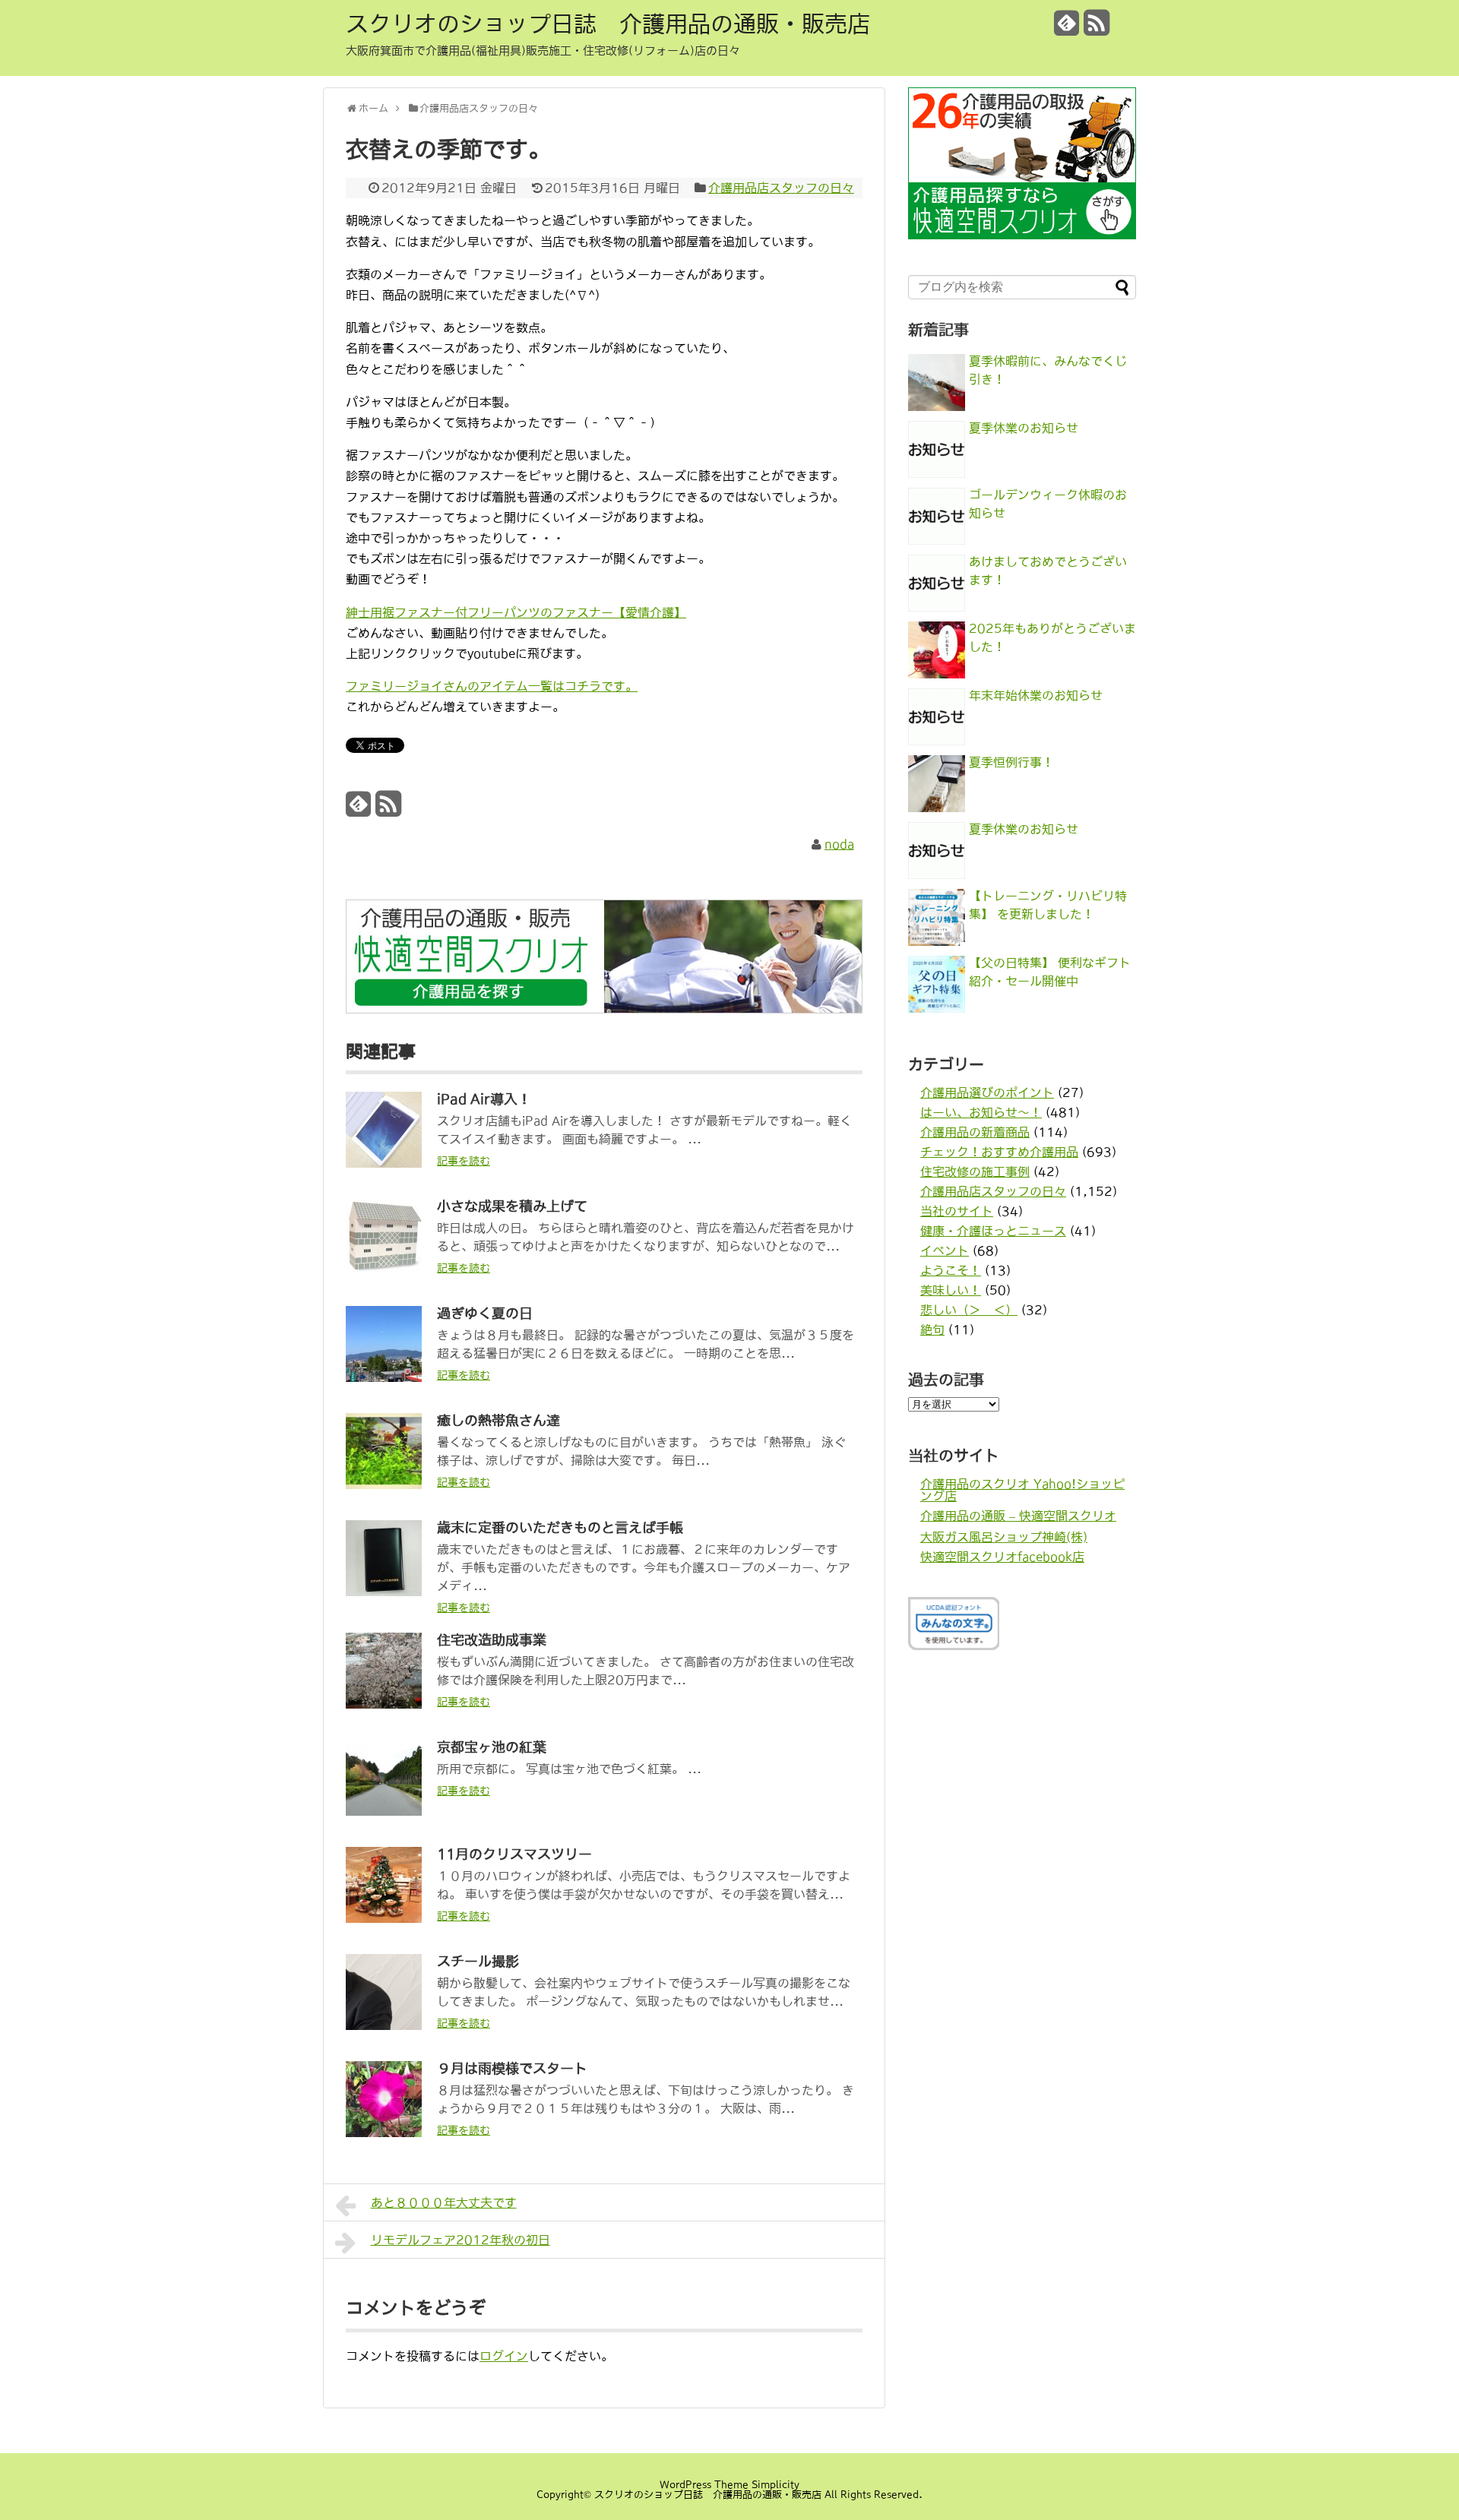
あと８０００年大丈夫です (444, 2202)
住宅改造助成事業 (492, 1640)
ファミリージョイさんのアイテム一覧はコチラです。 (492, 686)
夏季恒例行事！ (1011, 762)
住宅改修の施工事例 (975, 1171)
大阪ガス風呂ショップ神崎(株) (1004, 1537)
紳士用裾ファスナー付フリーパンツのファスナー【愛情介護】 (516, 612)
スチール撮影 (478, 1962)
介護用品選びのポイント (987, 1092)
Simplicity (775, 2485)
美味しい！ (951, 1290)
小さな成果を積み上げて (512, 1206)
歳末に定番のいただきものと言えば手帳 (560, 1528)
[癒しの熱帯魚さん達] (384, 1484)
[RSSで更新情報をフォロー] (1097, 28)
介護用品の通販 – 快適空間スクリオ (1018, 1516)
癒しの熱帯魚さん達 (498, 1421)
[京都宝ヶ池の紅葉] (384, 1811)
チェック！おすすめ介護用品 (999, 1152)
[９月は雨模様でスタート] (384, 2133)
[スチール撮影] (384, 2025)
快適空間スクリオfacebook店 (1002, 1557)
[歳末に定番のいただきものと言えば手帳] (384, 1592)
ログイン (504, 2356)
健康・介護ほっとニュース (993, 1231)
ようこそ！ (951, 1270)
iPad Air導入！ (484, 1099)
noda (839, 844)
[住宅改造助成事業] (384, 1704)
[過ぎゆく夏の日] (384, 1377)
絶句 (932, 1330)
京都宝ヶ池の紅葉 (492, 1747)
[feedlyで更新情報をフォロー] (1067, 28)
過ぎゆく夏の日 (485, 1314)
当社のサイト (957, 1211)
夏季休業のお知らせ (1024, 428)
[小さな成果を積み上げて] (384, 1270)
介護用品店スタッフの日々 (781, 188)
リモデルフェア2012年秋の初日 (460, 2240)
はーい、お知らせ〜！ (981, 1112)
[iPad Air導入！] (384, 1163)
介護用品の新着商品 (975, 1132)
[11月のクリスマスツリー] (384, 1918)
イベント (945, 1251)
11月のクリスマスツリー (514, 1854)
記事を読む (464, 1161)
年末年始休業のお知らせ (1036, 695)
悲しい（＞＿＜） (969, 1310)
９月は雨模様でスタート (512, 2069)
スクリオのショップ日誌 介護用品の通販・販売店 (608, 24)
